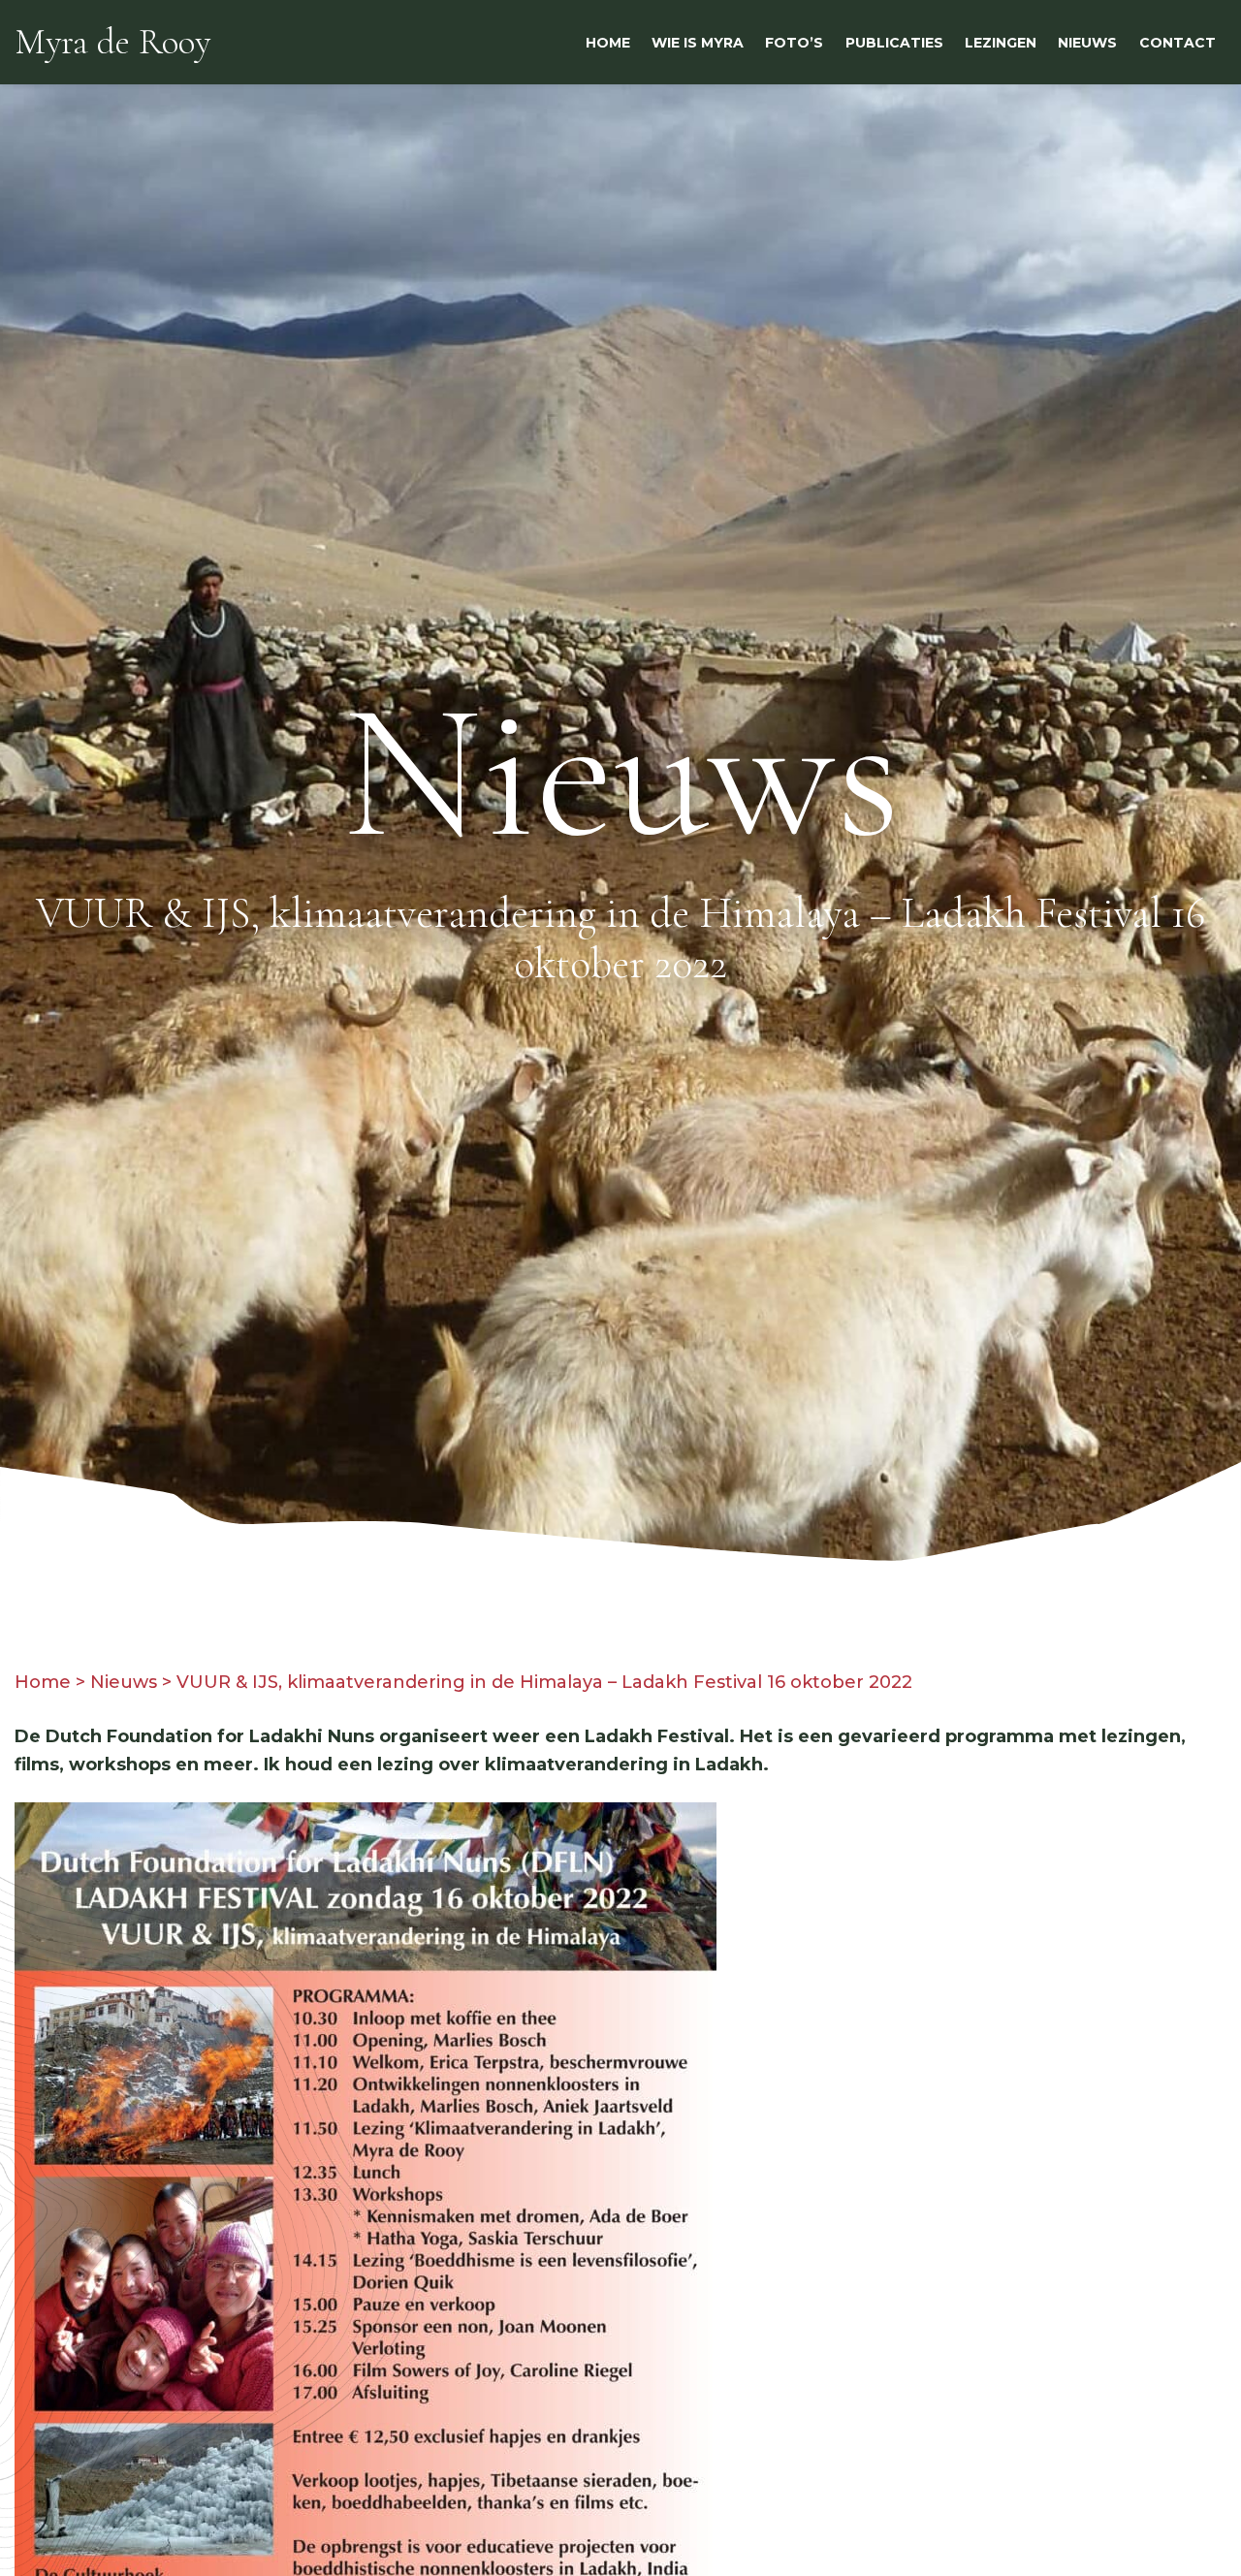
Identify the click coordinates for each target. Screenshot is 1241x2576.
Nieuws (124, 1682)
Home (43, 1682)
